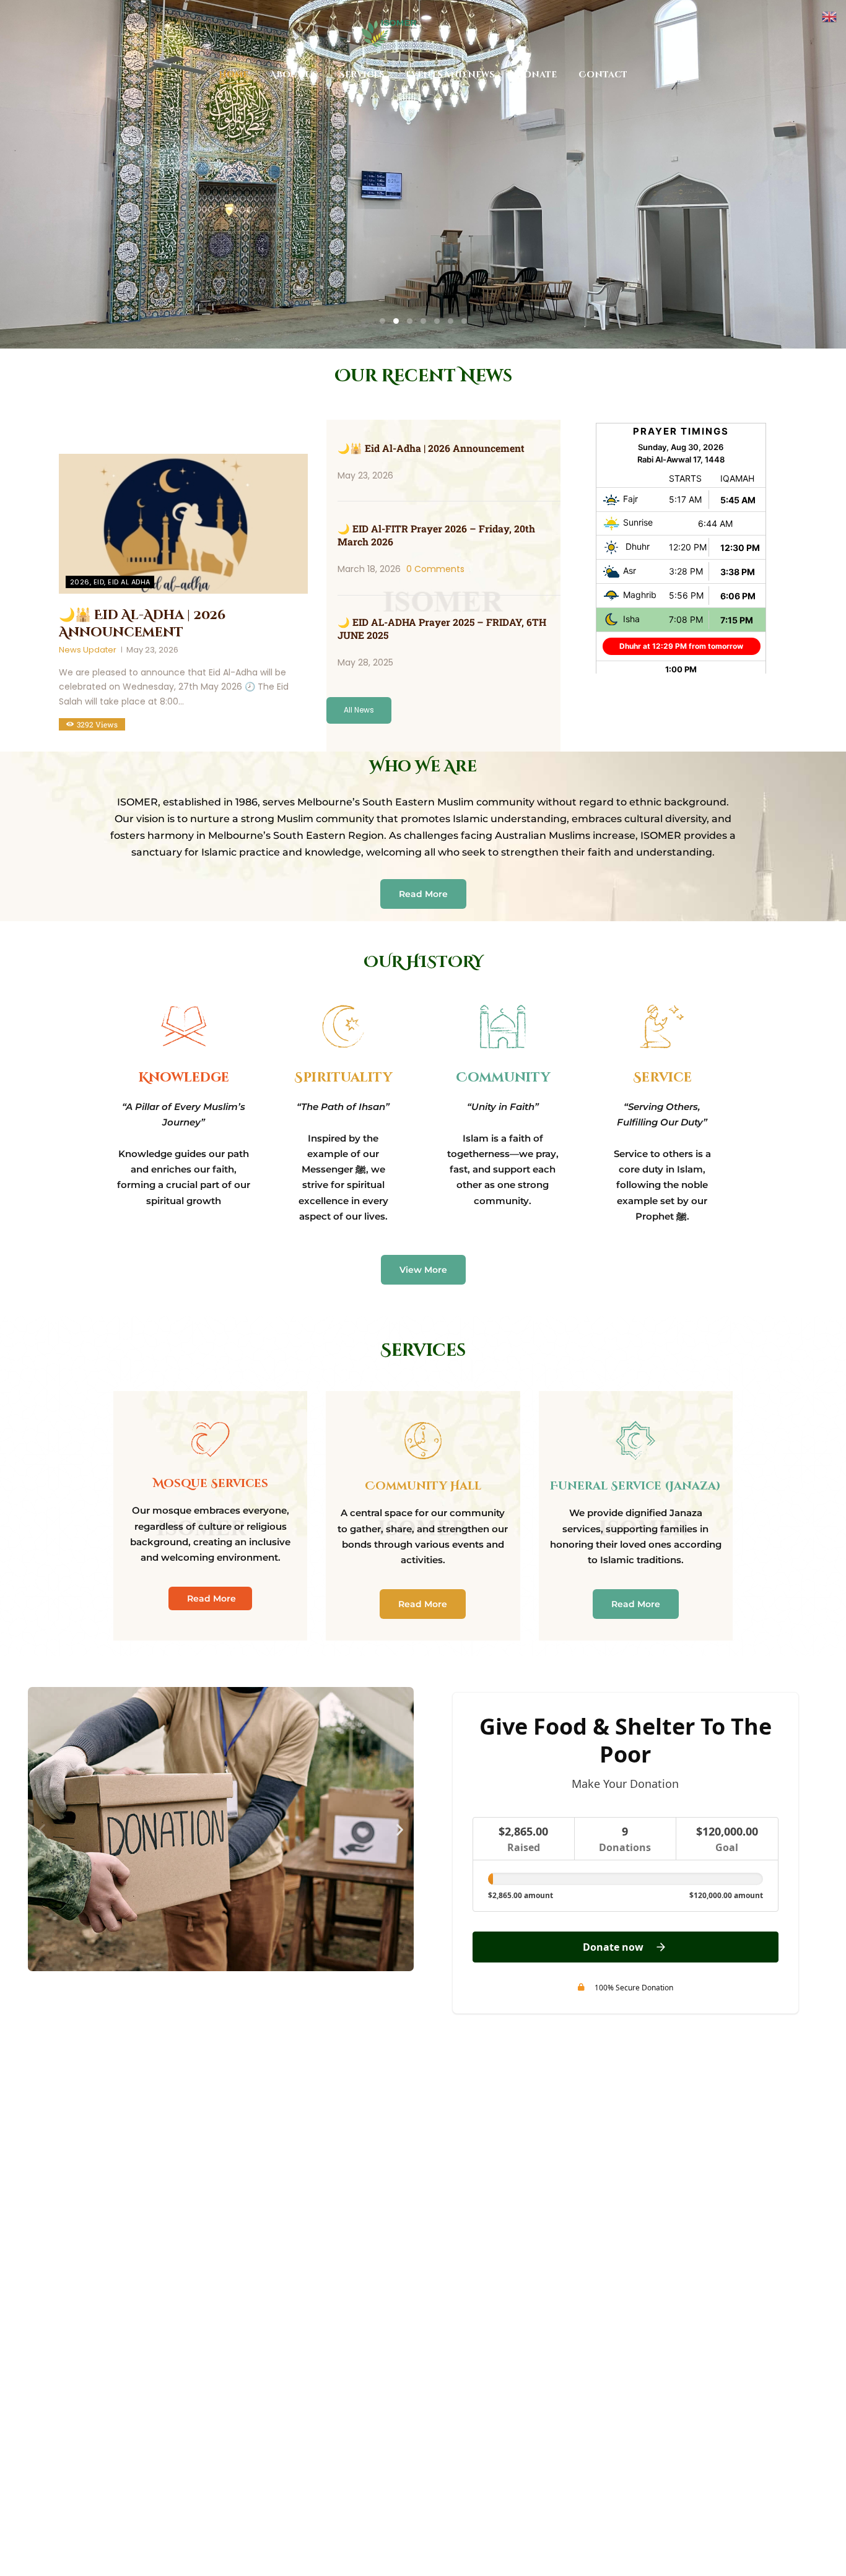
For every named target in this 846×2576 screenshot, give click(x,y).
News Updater (88, 650)
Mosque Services (211, 1484)
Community (503, 1078)
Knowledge (184, 1078)
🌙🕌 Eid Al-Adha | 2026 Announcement (142, 624)
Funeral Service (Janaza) (635, 1486)
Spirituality (343, 1078)
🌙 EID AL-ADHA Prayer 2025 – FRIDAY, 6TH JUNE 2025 (442, 628)
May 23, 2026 (152, 650)
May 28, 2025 (365, 662)
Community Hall (423, 1486)
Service (662, 1078)
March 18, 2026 (369, 569)
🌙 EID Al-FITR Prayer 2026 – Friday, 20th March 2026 (436, 535)
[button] (42, 1829)
